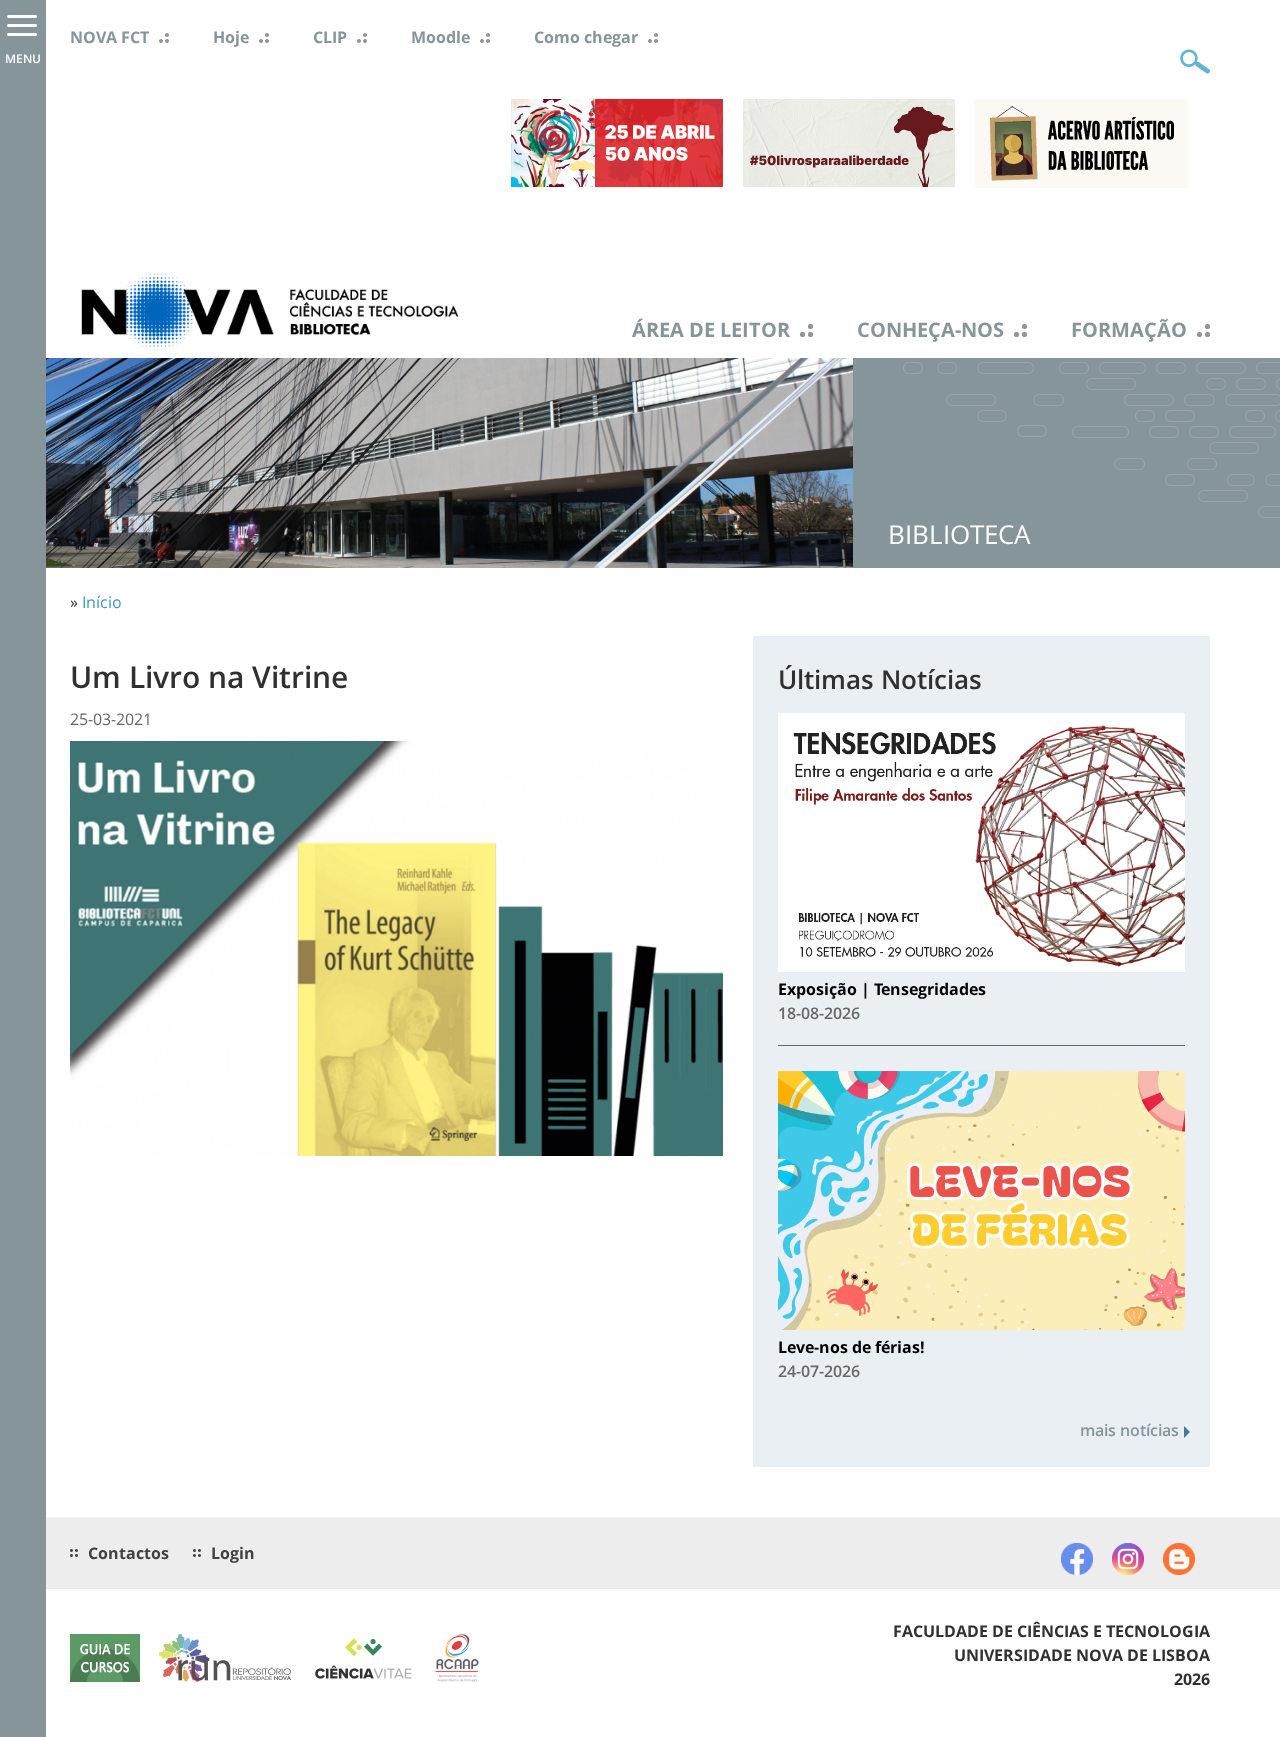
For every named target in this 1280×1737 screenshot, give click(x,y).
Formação (1129, 330)
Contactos (128, 1553)
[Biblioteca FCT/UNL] (270, 310)
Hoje (231, 37)
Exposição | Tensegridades (882, 989)
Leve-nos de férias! (851, 1347)
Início (102, 602)
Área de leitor (711, 330)
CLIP (330, 37)
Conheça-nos (930, 330)
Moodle (440, 37)
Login (233, 1553)
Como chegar (586, 37)
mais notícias (1129, 1430)
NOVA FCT (109, 37)
